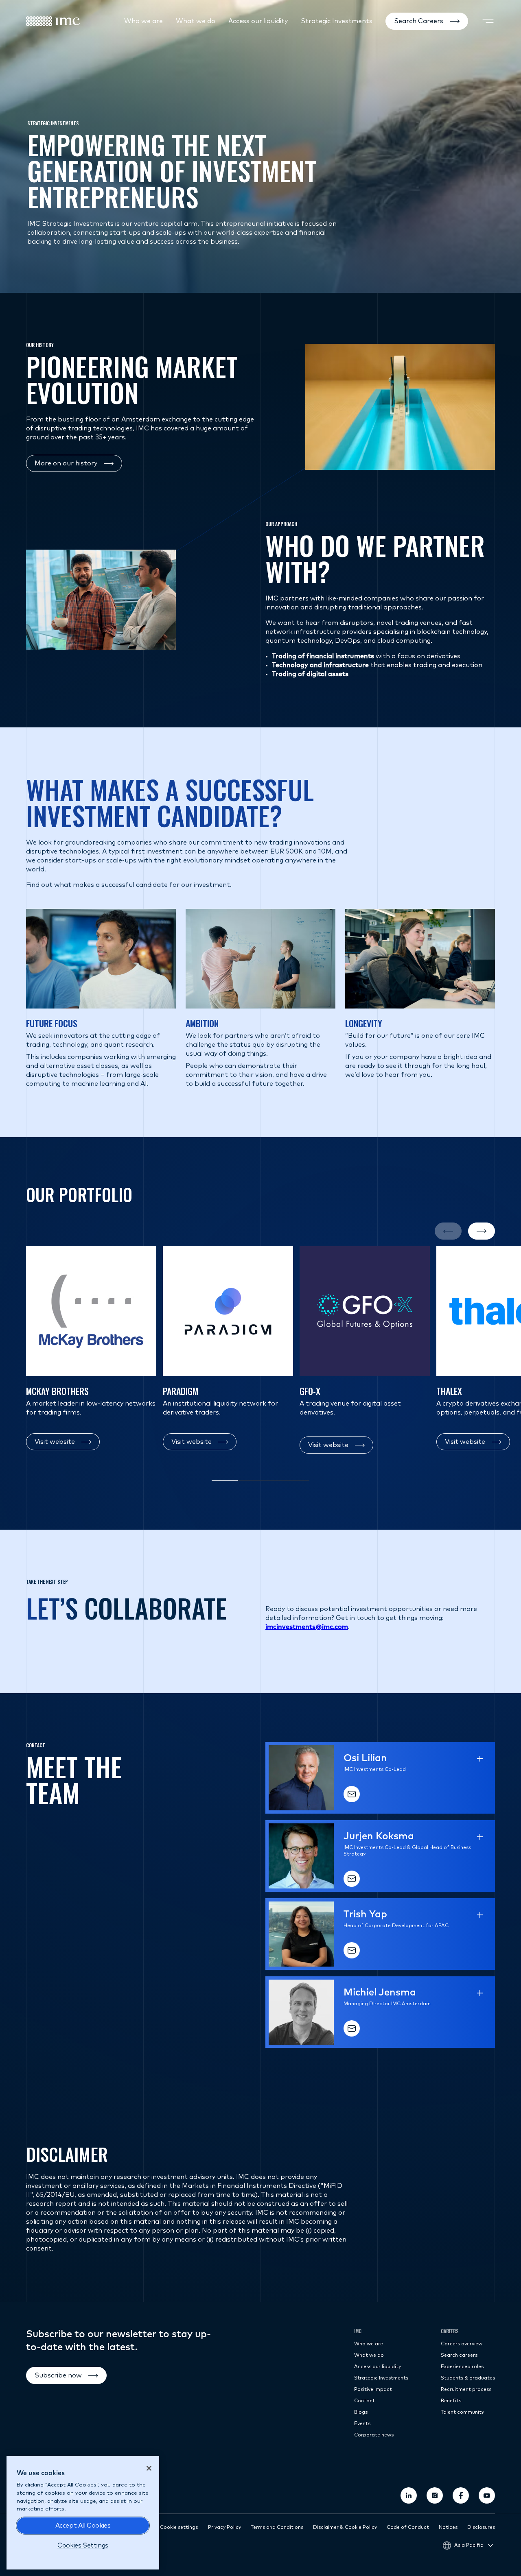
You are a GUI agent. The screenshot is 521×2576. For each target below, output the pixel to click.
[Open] (480, 1759)
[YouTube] (487, 2495)
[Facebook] (461, 2495)
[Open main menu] (488, 21)
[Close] (149, 2468)
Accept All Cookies (83, 2526)
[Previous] (448, 1231)
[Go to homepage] (53, 21)
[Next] (482, 1231)
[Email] (352, 1794)
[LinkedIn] (409, 2495)
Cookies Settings (83, 2545)
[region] (83, 2513)
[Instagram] (435, 2495)
